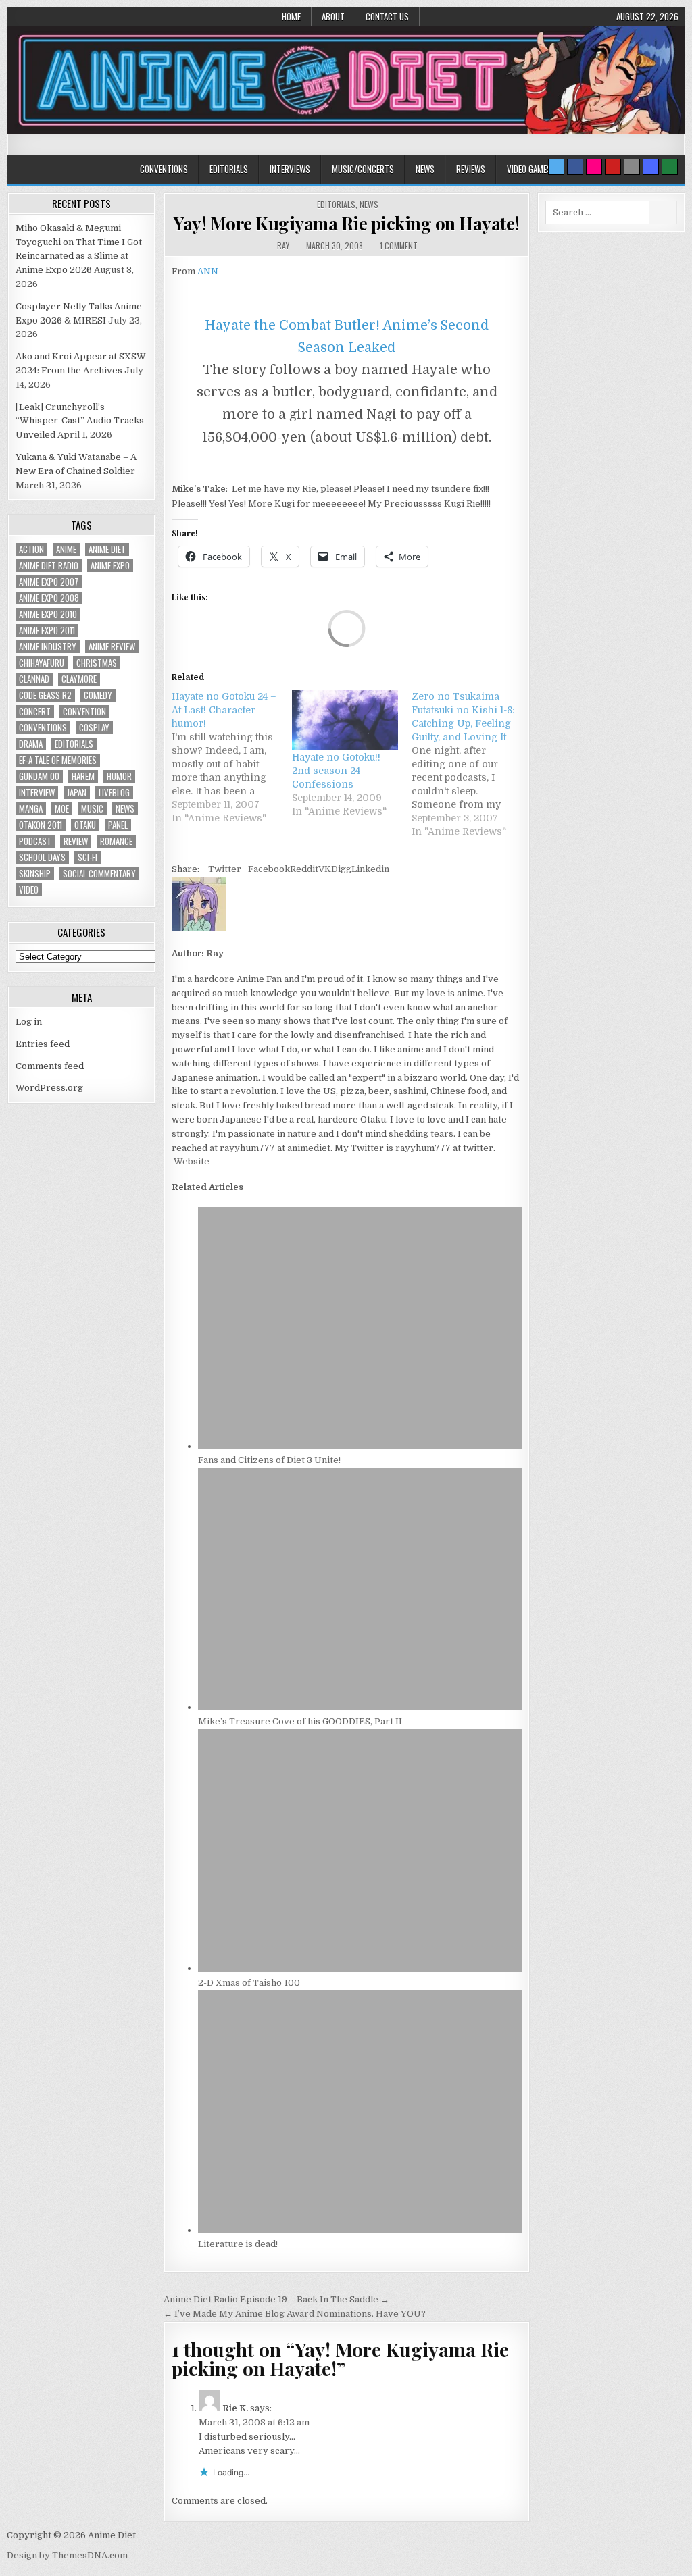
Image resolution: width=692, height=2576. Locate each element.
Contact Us (387, 16)
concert (35, 712)
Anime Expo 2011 (47, 630)
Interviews (290, 169)
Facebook (269, 869)
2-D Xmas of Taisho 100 (249, 1983)
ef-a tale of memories (58, 760)
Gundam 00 (39, 776)
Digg (341, 869)
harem (83, 776)
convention (84, 712)
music (92, 809)
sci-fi (88, 857)
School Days (42, 857)
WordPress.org (49, 1088)
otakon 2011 (41, 825)
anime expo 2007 (49, 582)
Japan (77, 793)
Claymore (79, 679)
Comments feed (50, 1066)
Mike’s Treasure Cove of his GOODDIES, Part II (300, 1721)
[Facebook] (575, 167)
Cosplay (94, 728)
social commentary (99, 874)
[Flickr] (594, 167)
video (29, 890)
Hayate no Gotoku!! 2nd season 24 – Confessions (336, 771)
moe (62, 809)
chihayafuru (42, 663)
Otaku (85, 825)
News (425, 169)
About (333, 16)
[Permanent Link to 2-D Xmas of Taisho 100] (360, 1968)
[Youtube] (613, 167)
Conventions (164, 169)
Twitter (225, 869)
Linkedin (370, 869)
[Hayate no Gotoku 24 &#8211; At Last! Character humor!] (232, 757)
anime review (112, 647)
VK (325, 869)
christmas (97, 663)
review (76, 841)
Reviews (471, 169)
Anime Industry (48, 647)
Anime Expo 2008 (49, 598)
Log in (29, 1022)
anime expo (110, 566)
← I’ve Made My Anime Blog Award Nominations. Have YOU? (295, 2314)
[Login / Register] (670, 167)
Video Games (529, 169)
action (31, 549)
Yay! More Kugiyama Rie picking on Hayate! (347, 223)
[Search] (632, 167)
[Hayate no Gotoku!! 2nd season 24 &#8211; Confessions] (345, 720)
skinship (35, 874)
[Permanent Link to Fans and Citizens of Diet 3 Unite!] (360, 1446)
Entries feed (43, 1044)
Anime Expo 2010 (48, 614)
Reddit (304, 869)
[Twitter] (556, 167)
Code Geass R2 (45, 695)
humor (119, 776)
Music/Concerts (363, 169)
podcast (35, 841)
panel (118, 825)
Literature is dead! (238, 2244)
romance (116, 841)
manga (31, 809)
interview (37, 793)
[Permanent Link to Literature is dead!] (360, 2230)
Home (291, 16)
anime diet (107, 549)
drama (31, 744)
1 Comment (399, 246)
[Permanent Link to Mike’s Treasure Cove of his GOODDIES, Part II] (360, 1707)
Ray (283, 246)
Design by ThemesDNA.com (67, 2555)
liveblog (114, 793)
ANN (209, 271)
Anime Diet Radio (49, 566)
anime (66, 549)
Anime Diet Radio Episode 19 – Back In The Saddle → (276, 2299)
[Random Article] (651, 167)
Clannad (34, 679)
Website (191, 1161)
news (125, 809)
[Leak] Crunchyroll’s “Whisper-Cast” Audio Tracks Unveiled (80, 421)
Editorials (229, 169)
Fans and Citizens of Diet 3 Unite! (269, 1460)
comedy (98, 695)
